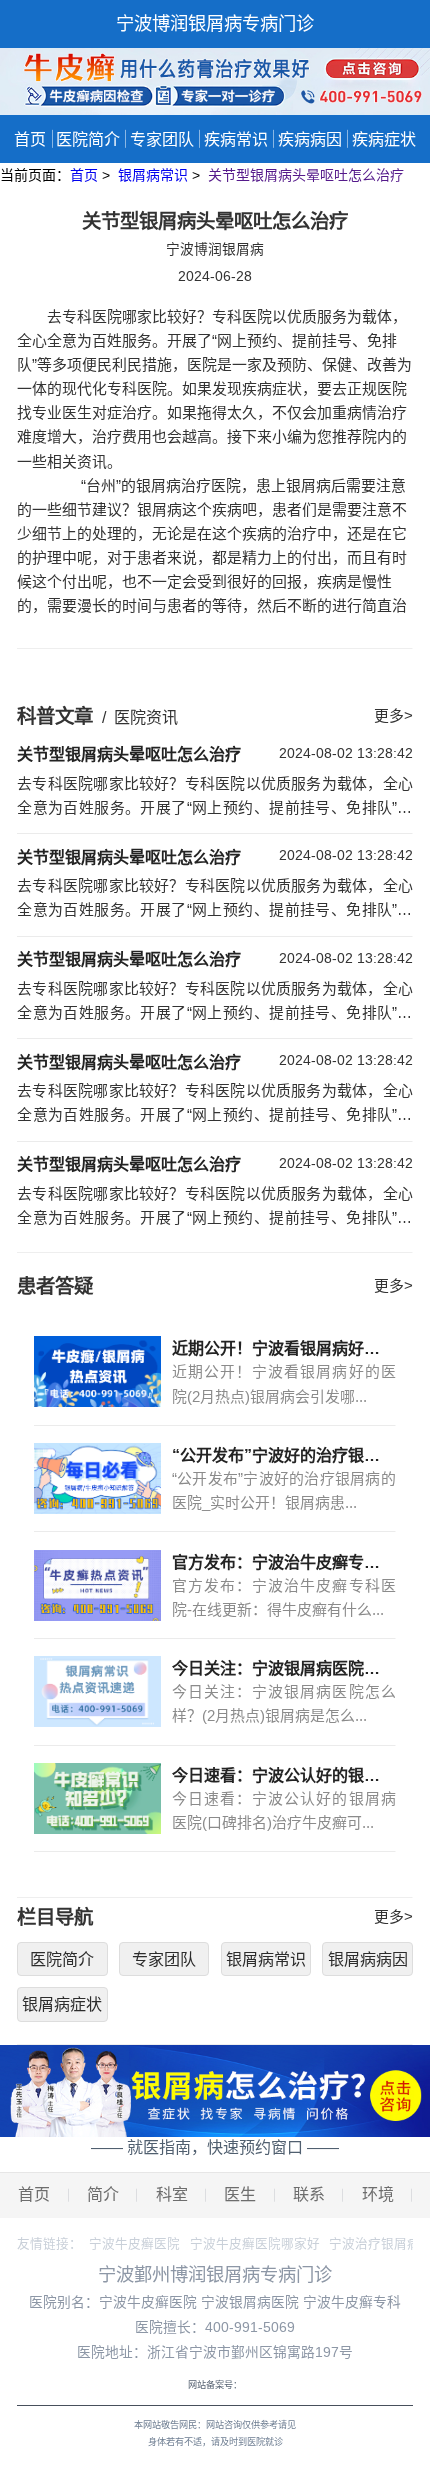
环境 (378, 2194)
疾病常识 (236, 139)
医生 (240, 2194)
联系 (309, 2194)
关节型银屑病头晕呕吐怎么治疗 (306, 175)
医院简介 (88, 139)
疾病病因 (310, 139)
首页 (30, 139)
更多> (393, 716)
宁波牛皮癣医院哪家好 (255, 2244)
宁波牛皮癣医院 (134, 2244)
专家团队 (162, 139)
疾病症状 (384, 139)
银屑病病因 (368, 1959)
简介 (103, 2194)
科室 (172, 2194)
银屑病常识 (155, 175)
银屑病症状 (62, 2004)
